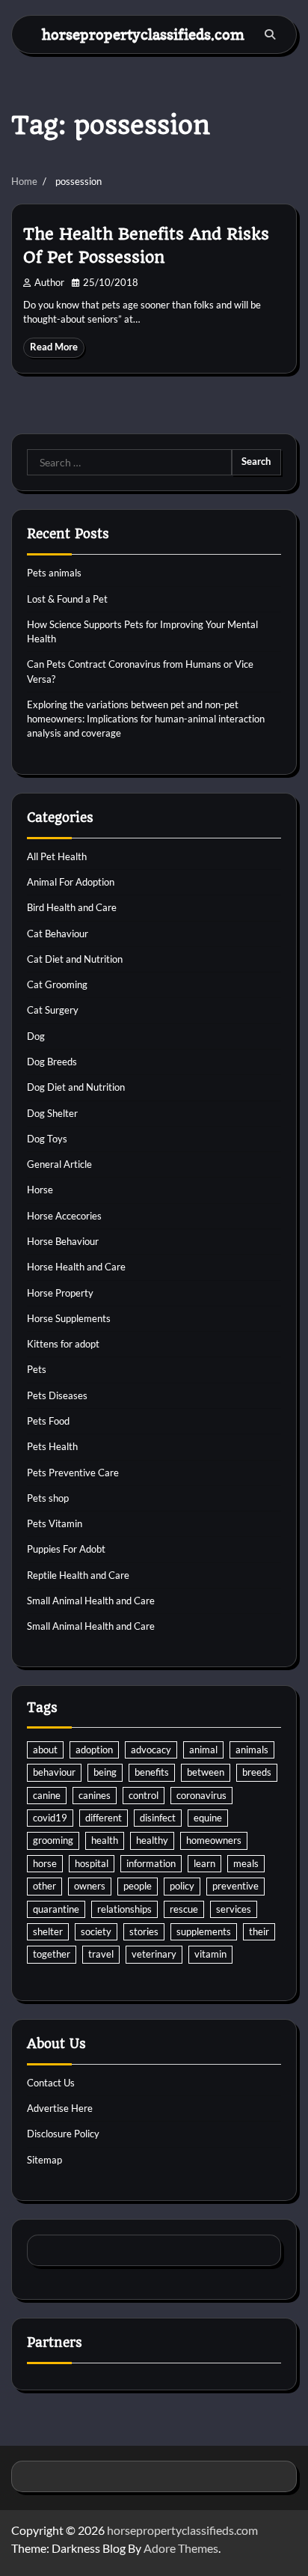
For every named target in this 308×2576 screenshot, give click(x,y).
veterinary (154, 1954)
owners (90, 1886)
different (104, 1818)
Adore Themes (181, 2548)
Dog (36, 1036)
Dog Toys (47, 1139)
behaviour (54, 1772)
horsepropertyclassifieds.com (143, 34)
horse (45, 1863)
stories (144, 1931)
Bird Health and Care (72, 907)
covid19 (50, 1818)
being (105, 1772)
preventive (235, 1886)
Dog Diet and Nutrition (76, 1087)
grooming (53, 1840)
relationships (124, 1909)
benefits (152, 1772)
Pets (37, 1369)
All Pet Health (57, 856)
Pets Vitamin (55, 1523)
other (44, 1886)
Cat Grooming (57, 984)
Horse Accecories (64, 1216)
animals (252, 1750)
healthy (152, 1840)
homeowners (214, 1840)
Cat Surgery (53, 1010)
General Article (59, 1164)
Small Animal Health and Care (91, 1601)
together (52, 1954)
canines (95, 1795)
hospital (92, 1863)
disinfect (158, 1818)
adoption (94, 1750)
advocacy (151, 1750)
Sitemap (44, 2160)
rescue (184, 1909)
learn (204, 1863)
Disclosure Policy (63, 2134)
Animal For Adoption (71, 882)
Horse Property (60, 1293)
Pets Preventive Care (73, 1473)
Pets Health (52, 1446)
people (138, 1886)
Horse (40, 1190)
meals (246, 1863)
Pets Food (48, 1421)
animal (203, 1750)
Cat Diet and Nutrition (75, 959)
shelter (48, 1931)
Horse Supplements (69, 1318)
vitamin (210, 1954)
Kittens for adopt (63, 1344)
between (206, 1772)
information (151, 1863)
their (259, 1931)
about (45, 1750)
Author (49, 283)
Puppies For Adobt (66, 1549)
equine (208, 1818)
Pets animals (54, 573)
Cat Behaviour (58, 934)
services (234, 1909)
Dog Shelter (52, 1113)
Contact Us (51, 2083)
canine (47, 1795)
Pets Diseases (57, 1395)
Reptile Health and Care (78, 1575)
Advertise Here (60, 2108)
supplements (204, 1931)
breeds (257, 1772)
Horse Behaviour (63, 1241)
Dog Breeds (52, 1062)
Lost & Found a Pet (67, 599)
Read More (54, 347)
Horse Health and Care (76, 1267)
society (96, 1931)
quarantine (56, 1909)
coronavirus (201, 1795)
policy (182, 1886)
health (105, 1840)
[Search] (270, 34)
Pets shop (48, 1498)
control (144, 1795)
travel (101, 1954)
